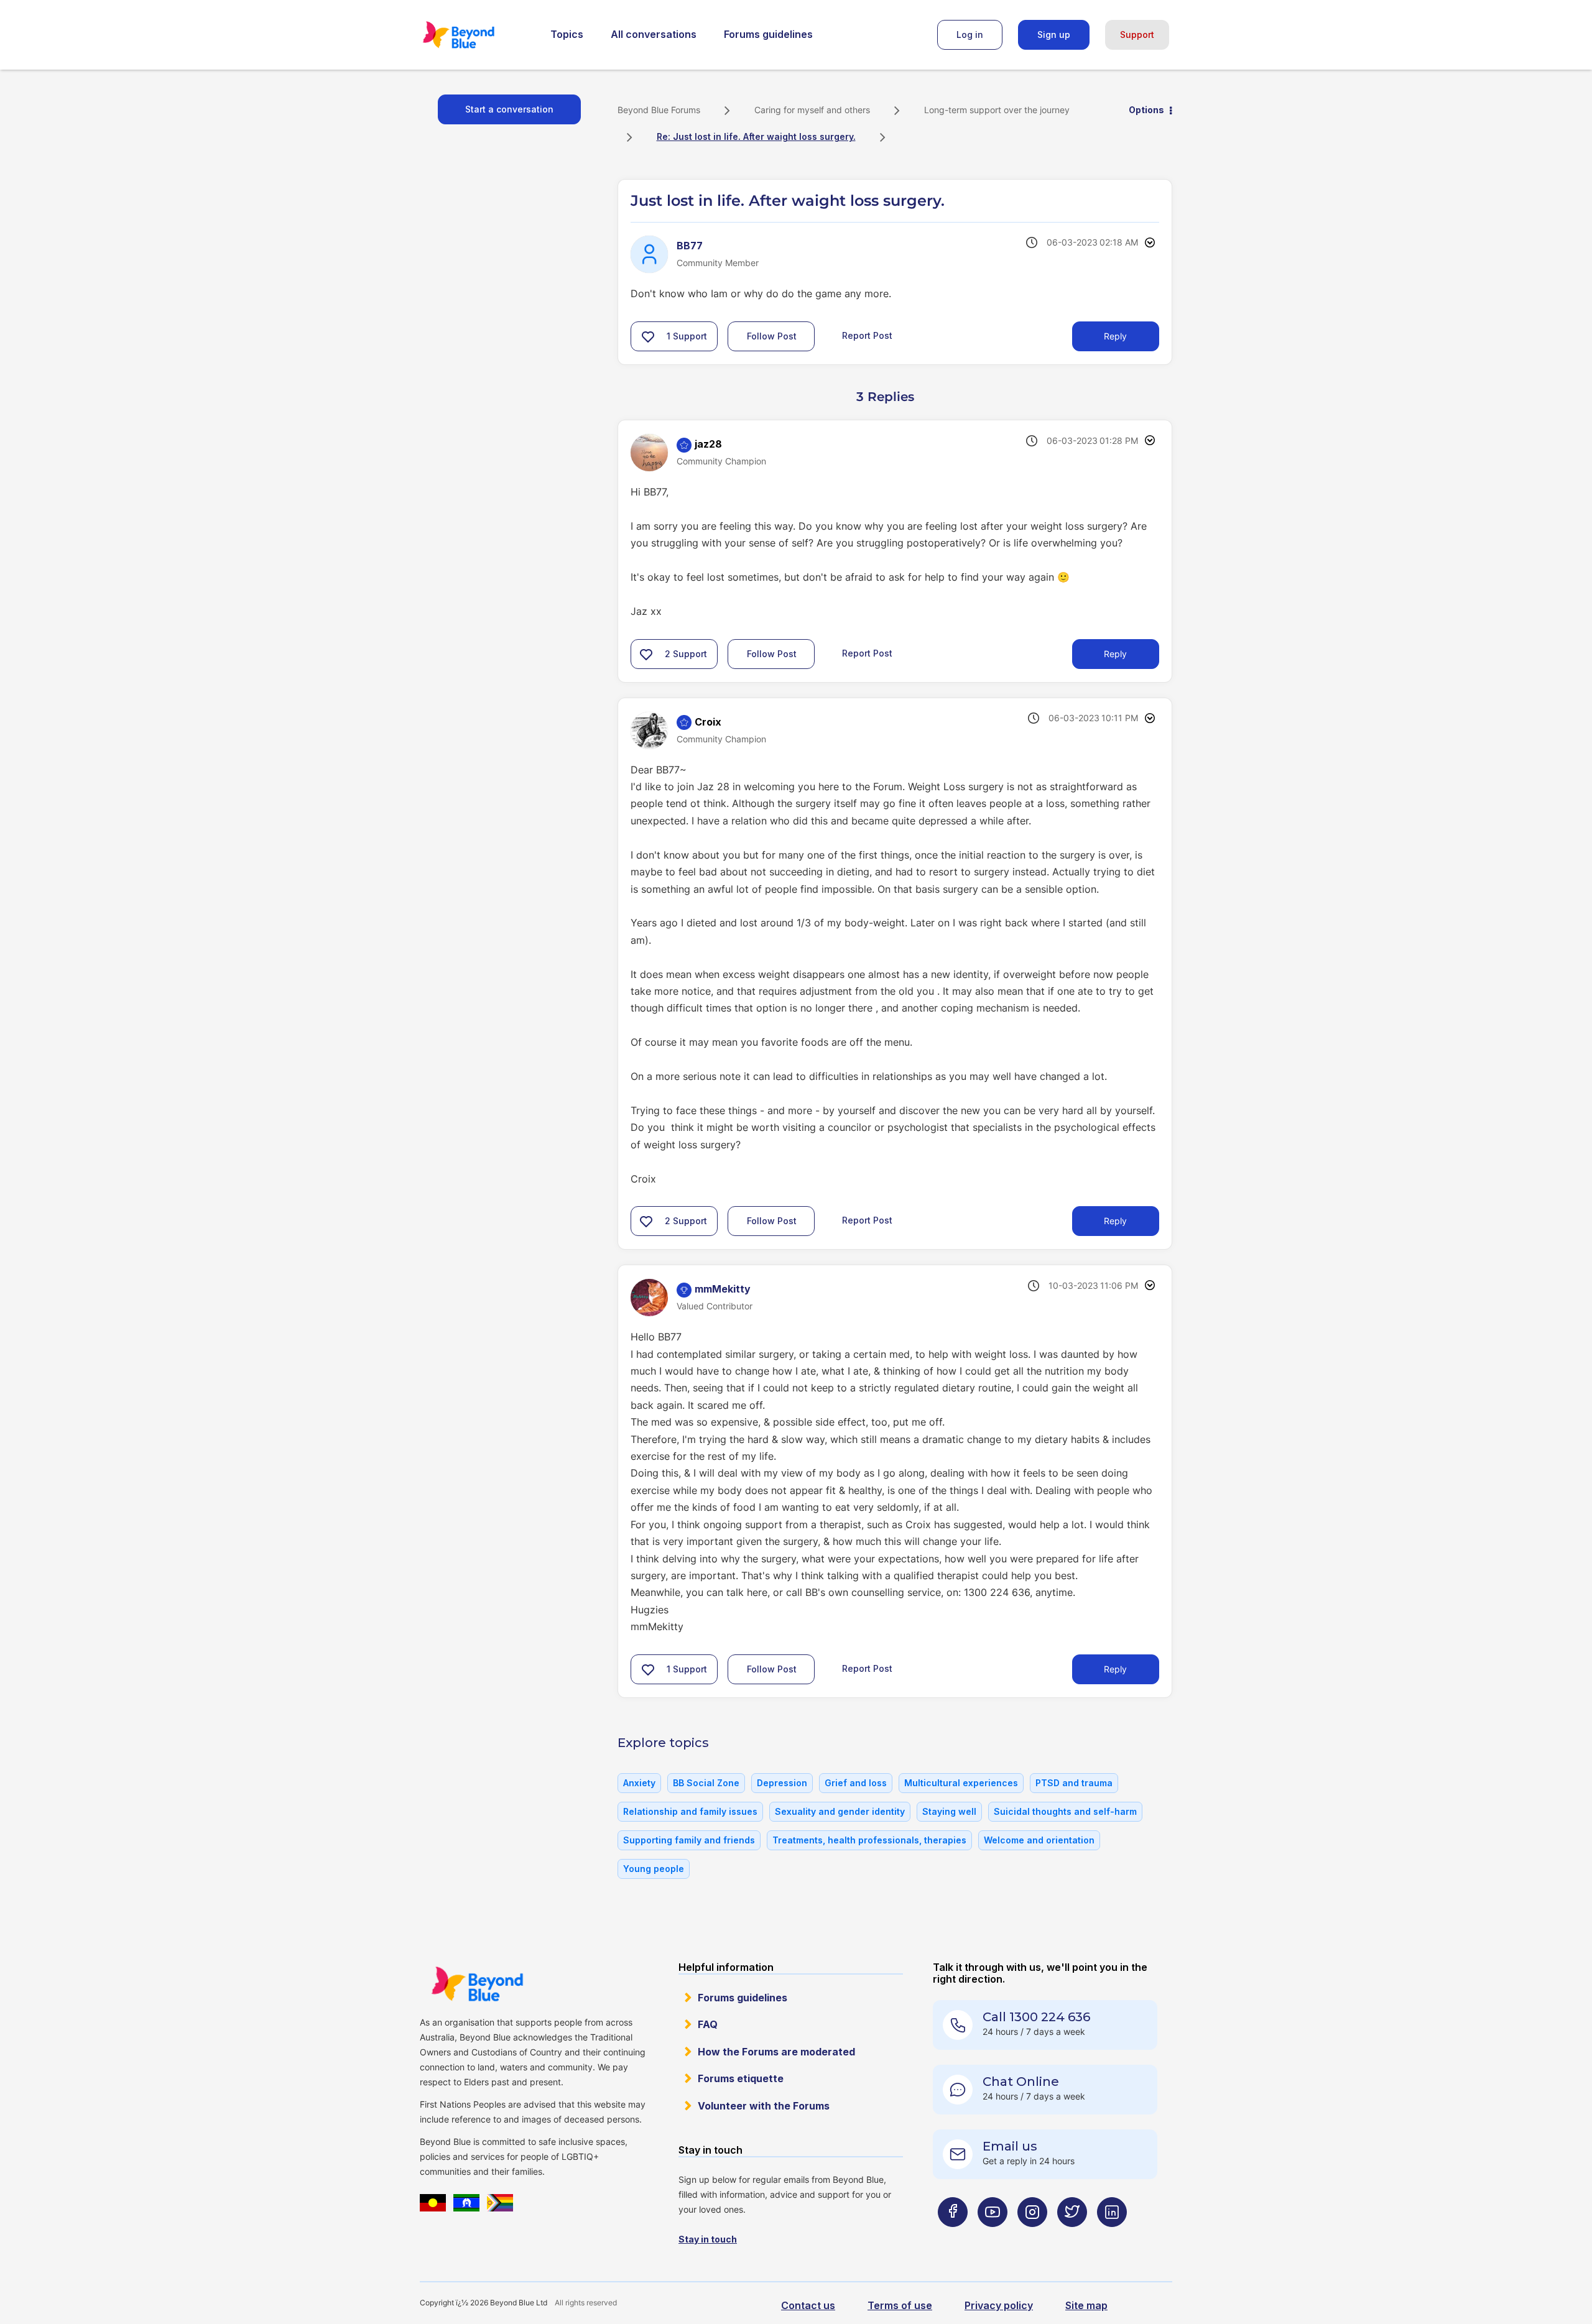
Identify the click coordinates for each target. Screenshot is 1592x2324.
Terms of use (900, 2305)
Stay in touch (708, 2239)
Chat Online (1021, 2082)
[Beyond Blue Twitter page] (1072, 2237)
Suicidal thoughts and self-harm (1065, 1811)
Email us (1010, 2146)
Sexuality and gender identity (840, 1811)
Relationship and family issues (690, 1811)
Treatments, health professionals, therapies (869, 1840)
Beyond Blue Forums (476, 35)
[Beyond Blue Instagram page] (1032, 2237)
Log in (970, 35)
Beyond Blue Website (477, 1984)
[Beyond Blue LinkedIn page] (1112, 2237)
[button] (648, 336)
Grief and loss (856, 1783)
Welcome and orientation (1039, 1840)
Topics (567, 34)
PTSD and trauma (1074, 1783)
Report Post (867, 335)
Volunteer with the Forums (764, 2106)
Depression (782, 1783)
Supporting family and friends (689, 1840)
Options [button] (1146, 110)
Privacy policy (999, 2305)
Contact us (808, 2305)
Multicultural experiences (961, 1783)
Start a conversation (509, 109)
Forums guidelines (768, 34)
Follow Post (772, 336)
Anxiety (639, 1783)
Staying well (949, 1811)
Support (1137, 35)
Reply (1115, 336)
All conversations (654, 34)
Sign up (1054, 35)
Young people (654, 1869)
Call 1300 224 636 (1036, 2017)
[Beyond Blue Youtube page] (993, 2237)
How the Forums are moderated (776, 2052)
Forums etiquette (741, 2078)
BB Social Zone (706, 1783)
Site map (1086, 2305)
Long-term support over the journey (997, 110)
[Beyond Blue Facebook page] (953, 2237)
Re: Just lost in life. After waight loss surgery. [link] (756, 136)
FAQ (708, 2024)
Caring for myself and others (812, 110)
